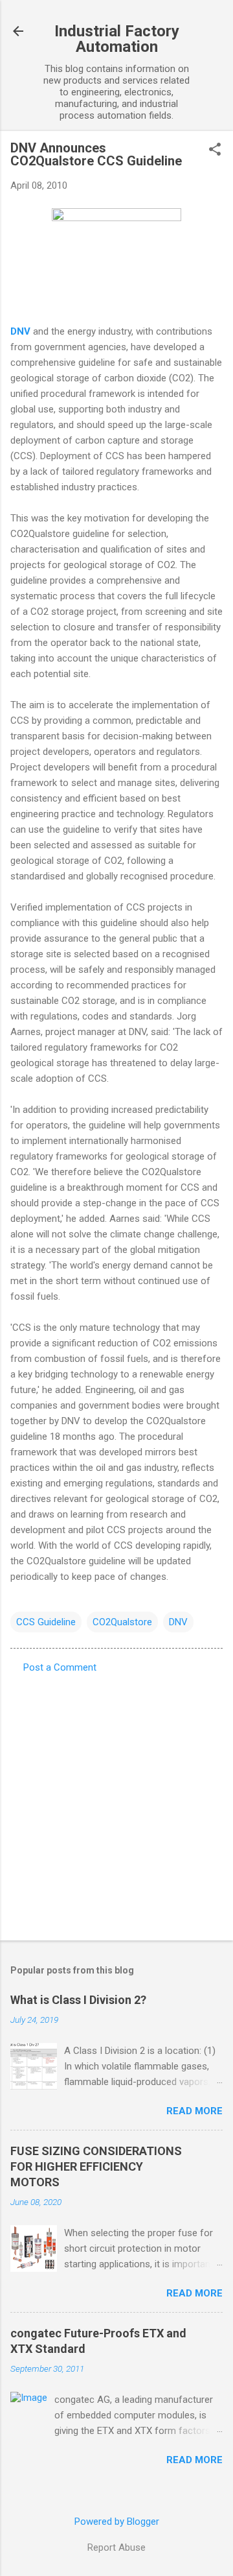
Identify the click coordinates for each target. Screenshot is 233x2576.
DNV (178, 1622)
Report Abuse (116, 2547)
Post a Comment (60, 1667)
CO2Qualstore (122, 1622)
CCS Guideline (46, 1622)
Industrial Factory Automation (117, 39)
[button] (215, 150)
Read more (194, 2111)
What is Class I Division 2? (78, 2000)
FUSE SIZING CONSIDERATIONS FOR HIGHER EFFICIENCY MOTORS (96, 2166)
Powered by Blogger (117, 2522)
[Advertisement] (116, 1803)
